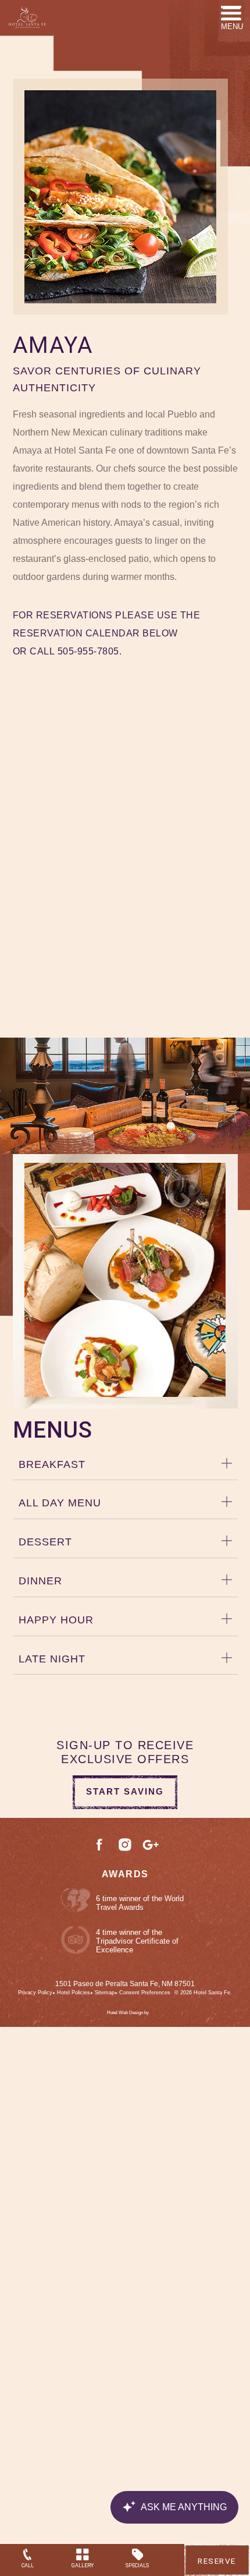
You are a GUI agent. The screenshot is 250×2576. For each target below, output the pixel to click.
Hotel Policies (74, 1993)
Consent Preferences (145, 1993)
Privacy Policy (35, 1993)
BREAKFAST (52, 1464)
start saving (125, 1791)
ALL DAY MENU (60, 1503)
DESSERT (45, 1542)
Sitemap (105, 1993)
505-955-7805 (88, 651)
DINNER (40, 1581)
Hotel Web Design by (128, 2013)
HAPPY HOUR (56, 1620)
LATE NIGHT (52, 1659)
